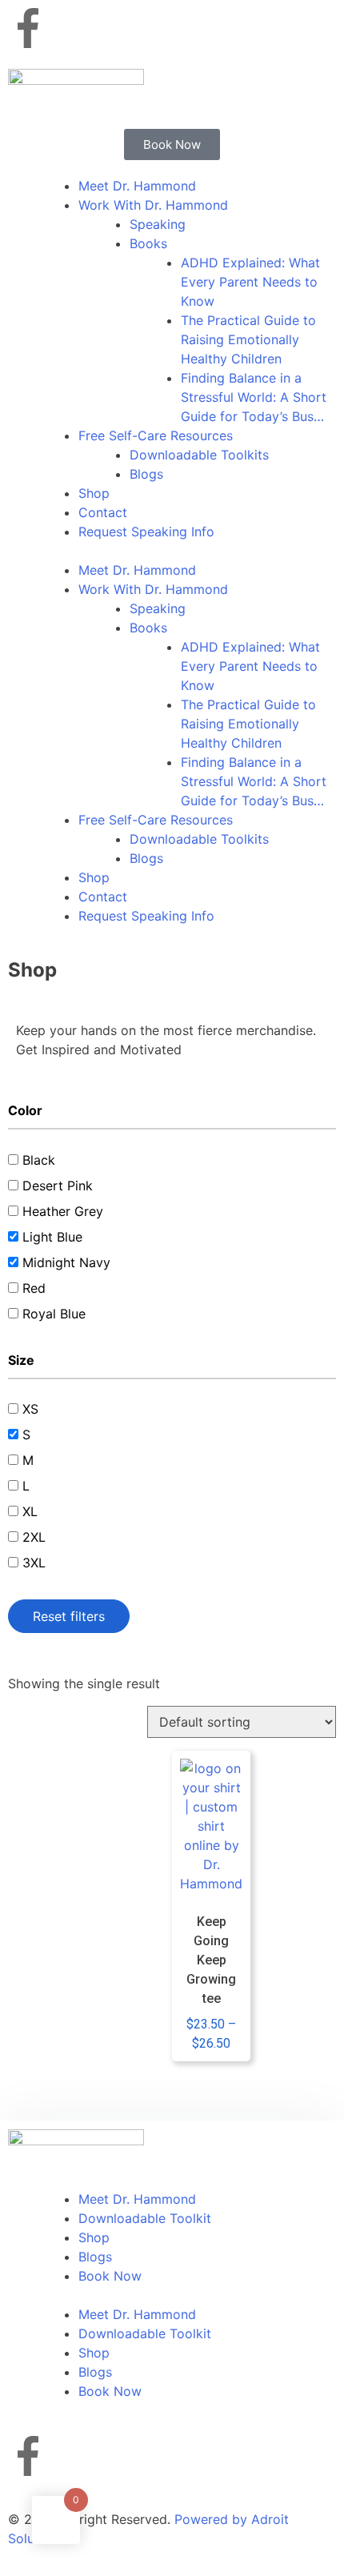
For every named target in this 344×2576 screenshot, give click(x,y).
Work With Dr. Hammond (153, 205)
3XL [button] (34, 1563)
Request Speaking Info (146, 532)
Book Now (110, 2276)
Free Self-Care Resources (156, 435)
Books (148, 243)
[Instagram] (72, 28)
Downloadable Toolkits (199, 455)
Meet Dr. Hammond (137, 186)
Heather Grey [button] (63, 1211)
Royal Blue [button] (54, 1314)
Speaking (158, 224)
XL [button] (30, 1511)
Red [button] (34, 1288)
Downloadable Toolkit (145, 2218)
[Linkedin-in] (160, 28)
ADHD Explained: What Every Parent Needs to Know (250, 282)
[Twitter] (116, 28)
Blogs (146, 474)
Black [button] (39, 1160)
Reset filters (69, 1616)
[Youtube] (204, 28)
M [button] (28, 1460)
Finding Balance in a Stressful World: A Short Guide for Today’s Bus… (254, 397)
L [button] (26, 1486)
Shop (94, 493)
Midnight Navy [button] (66, 1262)
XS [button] (30, 1409)
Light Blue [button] (52, 1237)
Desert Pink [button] (58, 1186)
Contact (103, 512)
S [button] (26, 1434)
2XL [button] (34, 1537)
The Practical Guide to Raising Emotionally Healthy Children (248, 339)
